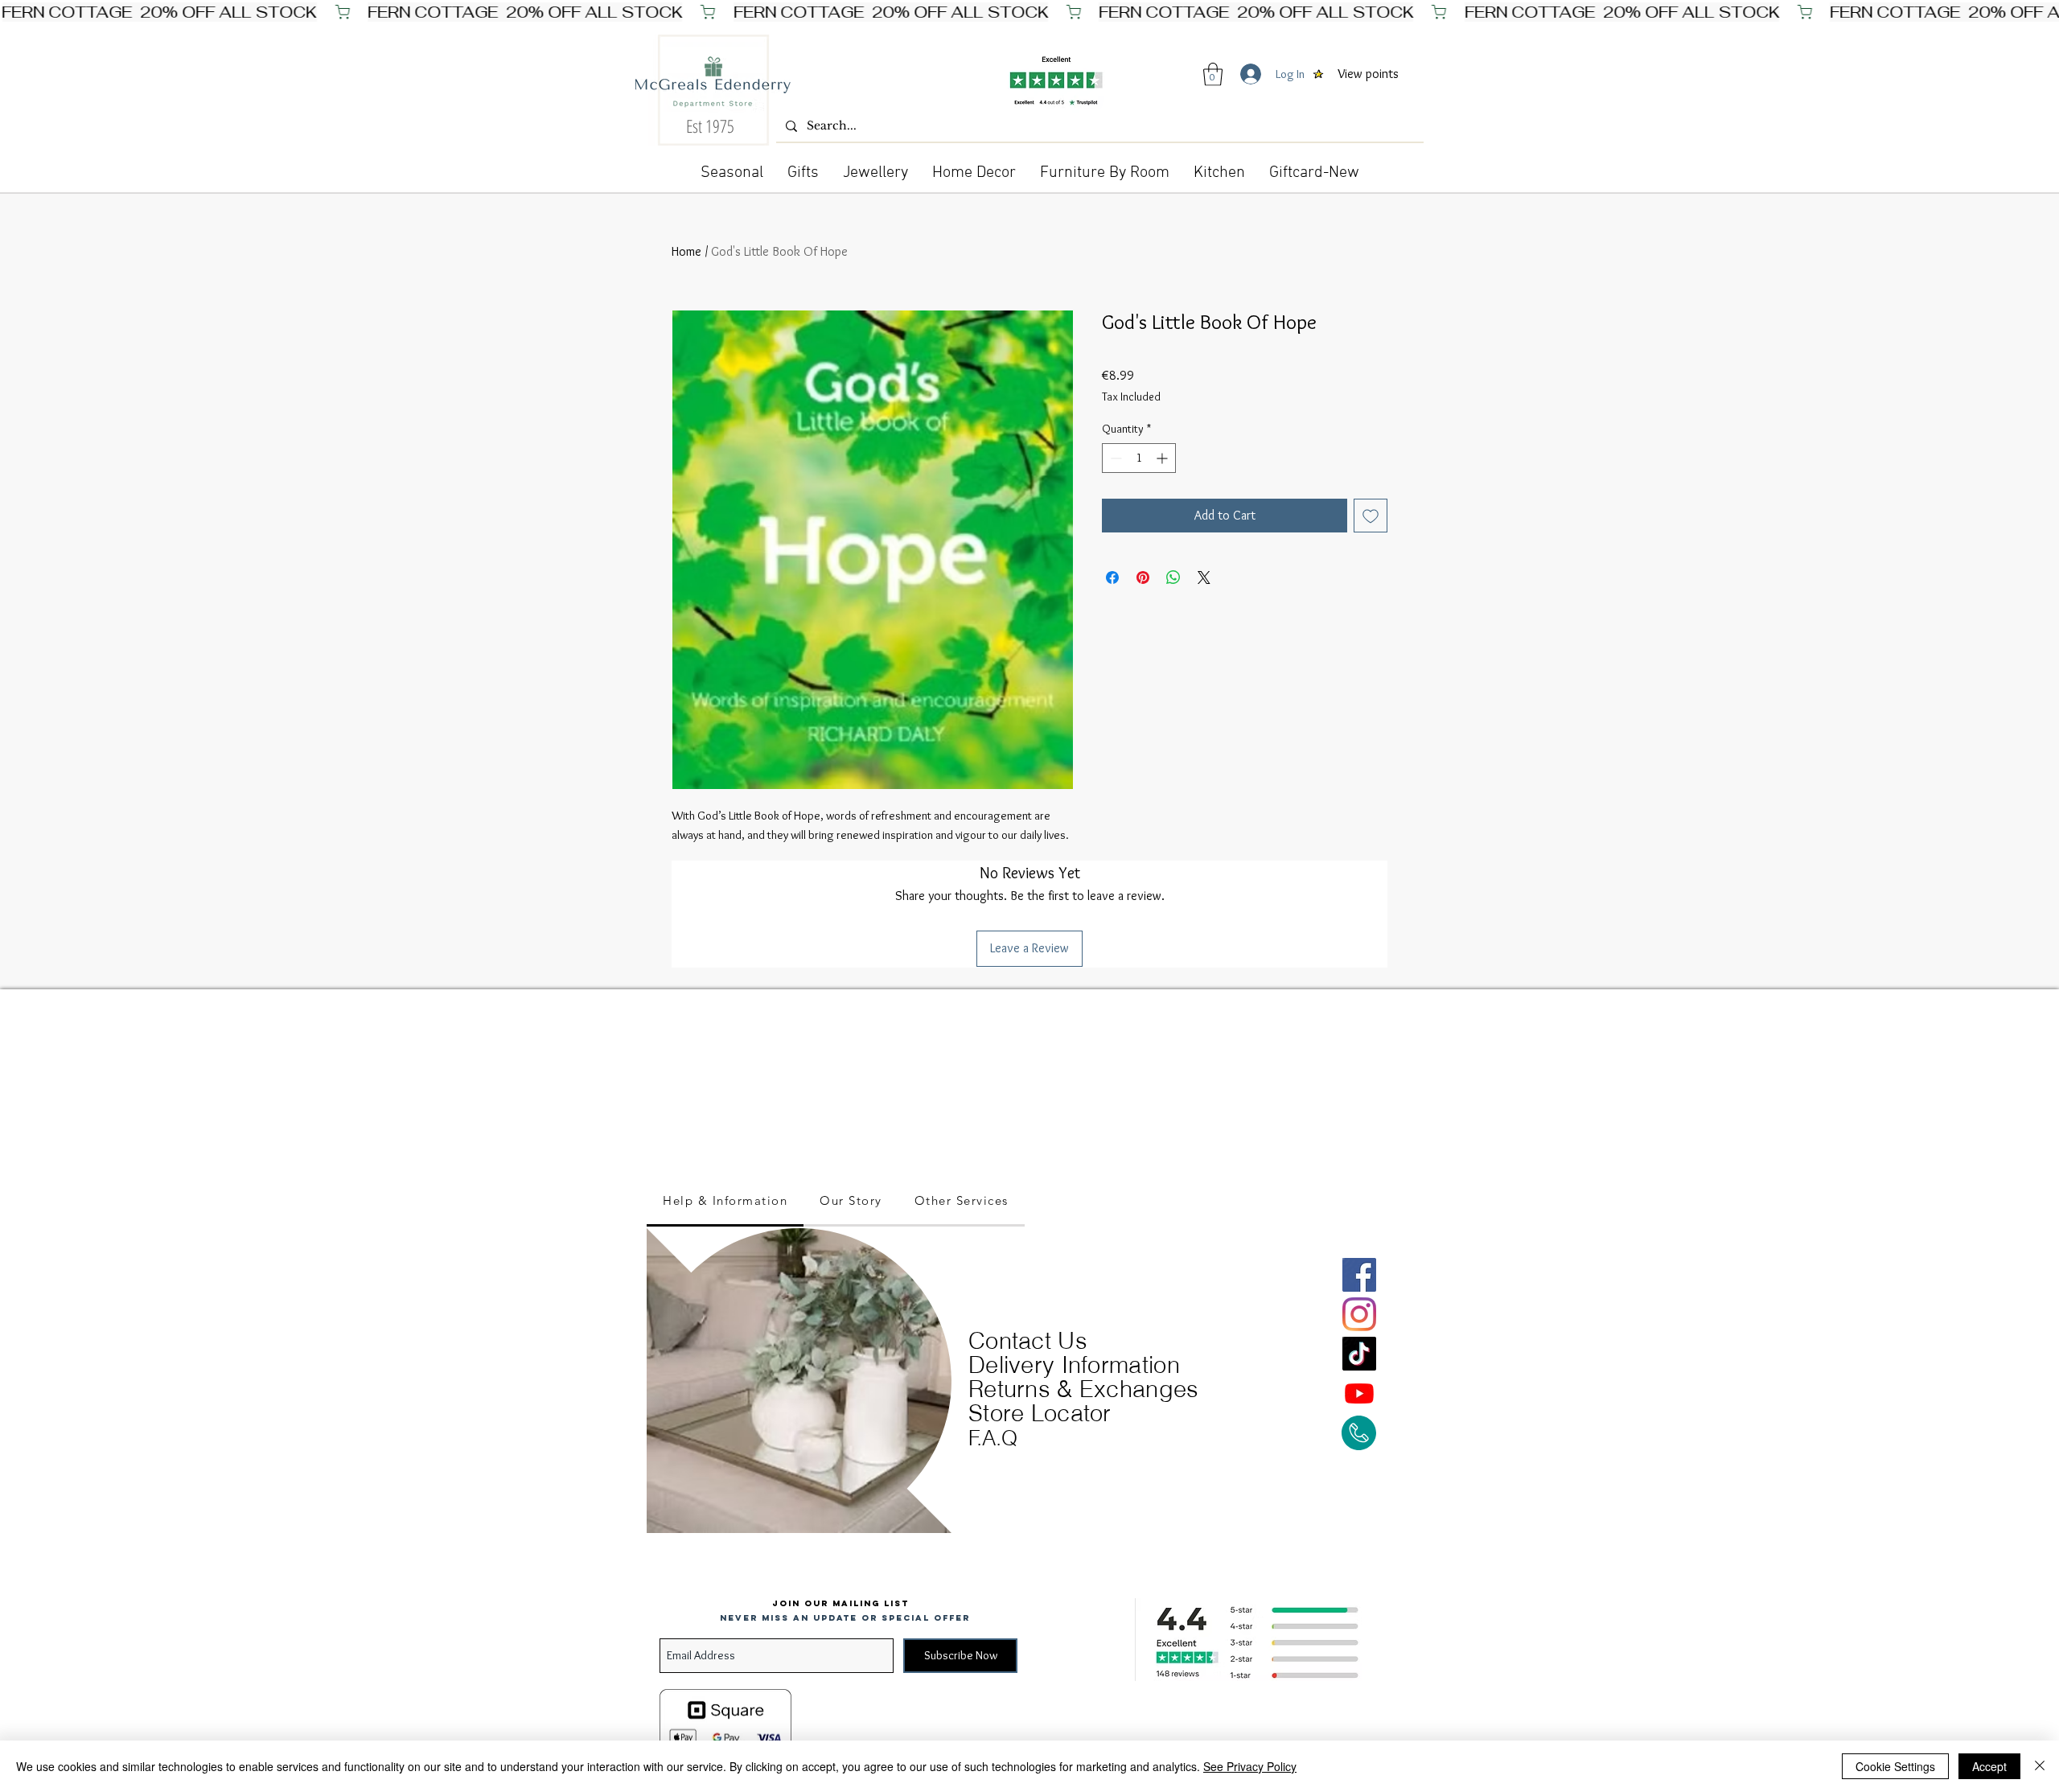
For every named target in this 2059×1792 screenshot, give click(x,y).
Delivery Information (1074, 1365)
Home (686, 251)
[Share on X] (1204, 577)
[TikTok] (1359, 1354)
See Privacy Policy (1250, 1766)
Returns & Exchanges (1084, 1389)
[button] (1213, 74)
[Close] (2040, 1766)
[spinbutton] (1139, 458)
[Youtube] (1359, 1393)
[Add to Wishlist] (1371, 516)
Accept (1989, 1766)
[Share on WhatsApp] (1173, 577)
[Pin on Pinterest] (1143, 577)
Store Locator (1040, 1413)
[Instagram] (1359, 1314)
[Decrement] (1114, 458)
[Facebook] (1359, 1275)
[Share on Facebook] (1112, 577)
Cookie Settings (1895, 1766)
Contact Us (1028, 1340)
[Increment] (1163, 458)
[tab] (725, 1202)
